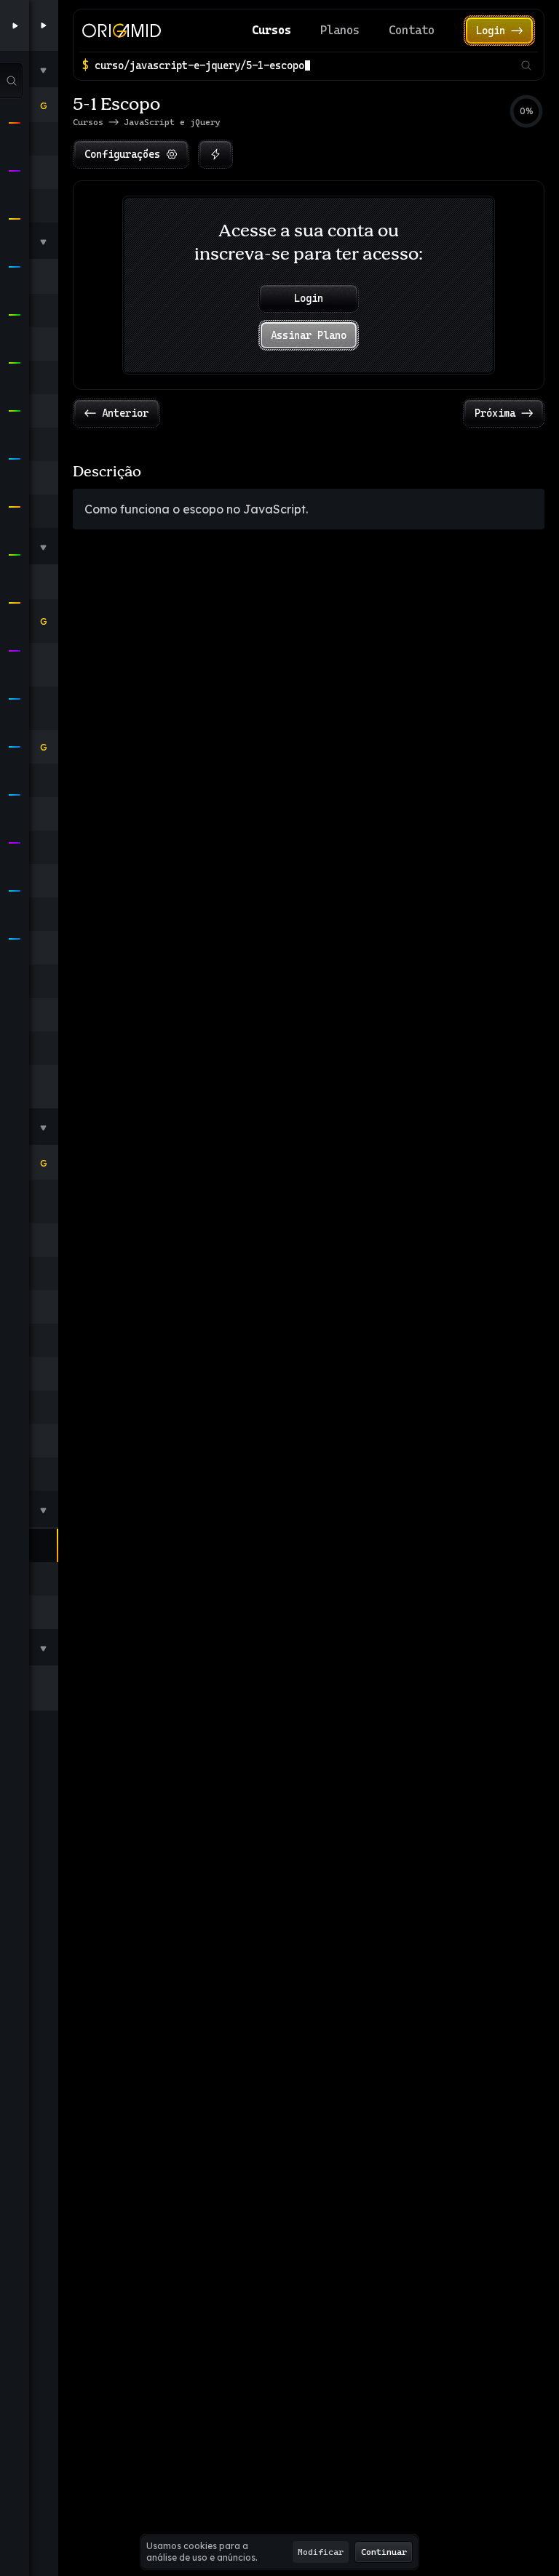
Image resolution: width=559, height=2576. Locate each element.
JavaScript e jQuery (172, 122)
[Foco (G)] (215, 154)
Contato (412, 30)
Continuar (384, 2552)
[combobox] (305, 65)
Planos (340, 30)
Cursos (271, 30)
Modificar (321, 2552)
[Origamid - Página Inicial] (122, 31)
